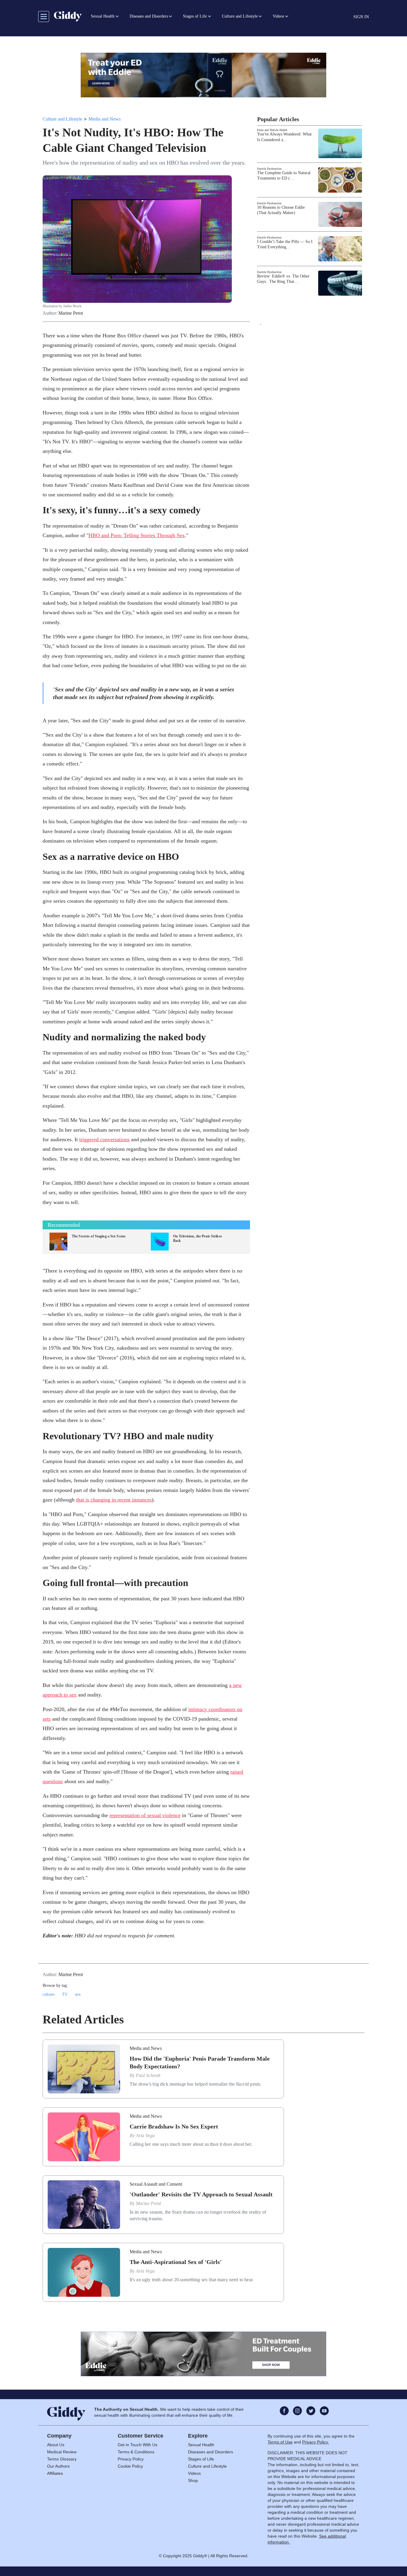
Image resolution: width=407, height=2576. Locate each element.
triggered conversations (104, 1139)
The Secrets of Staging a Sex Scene (99, 1236)
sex (78, 1994)
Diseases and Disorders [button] (149, 16)
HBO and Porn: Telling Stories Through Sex (137, 535)
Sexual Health (201, 2445)
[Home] (68, 16)
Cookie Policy (130, 2466)
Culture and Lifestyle (62, 119)
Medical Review (62, 2452)
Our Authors (58, 2466)
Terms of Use (280, 2442)
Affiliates (55, 2473)
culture (49, 1994)
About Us (56, 2445)
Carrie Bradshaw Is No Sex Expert (174, 2126)
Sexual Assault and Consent (156, 2184)
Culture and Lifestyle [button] (240, 16)
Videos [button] (278, 16)
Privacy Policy (131, 2459)
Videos (194, 2473)
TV (65, 1994)
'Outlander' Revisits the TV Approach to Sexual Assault (201, 2194)
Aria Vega (145, 2136)
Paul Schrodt (148, 2075)
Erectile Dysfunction (269, 169)
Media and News (105, 119)
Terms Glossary (62, 2459)
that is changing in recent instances (114, 1500)
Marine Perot (71, 313)
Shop (193, 2480)
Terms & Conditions (136, 2452)
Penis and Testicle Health (272, 130)
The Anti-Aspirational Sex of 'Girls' (176, 2262)
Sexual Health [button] (103, 16)
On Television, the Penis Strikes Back (198, 1238)
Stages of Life (201, 2459)
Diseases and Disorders (211, 2452)
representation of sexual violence (145, 1815)
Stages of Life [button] (195, 16)
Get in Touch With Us (138, 2445)
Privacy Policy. (316, 2442)
